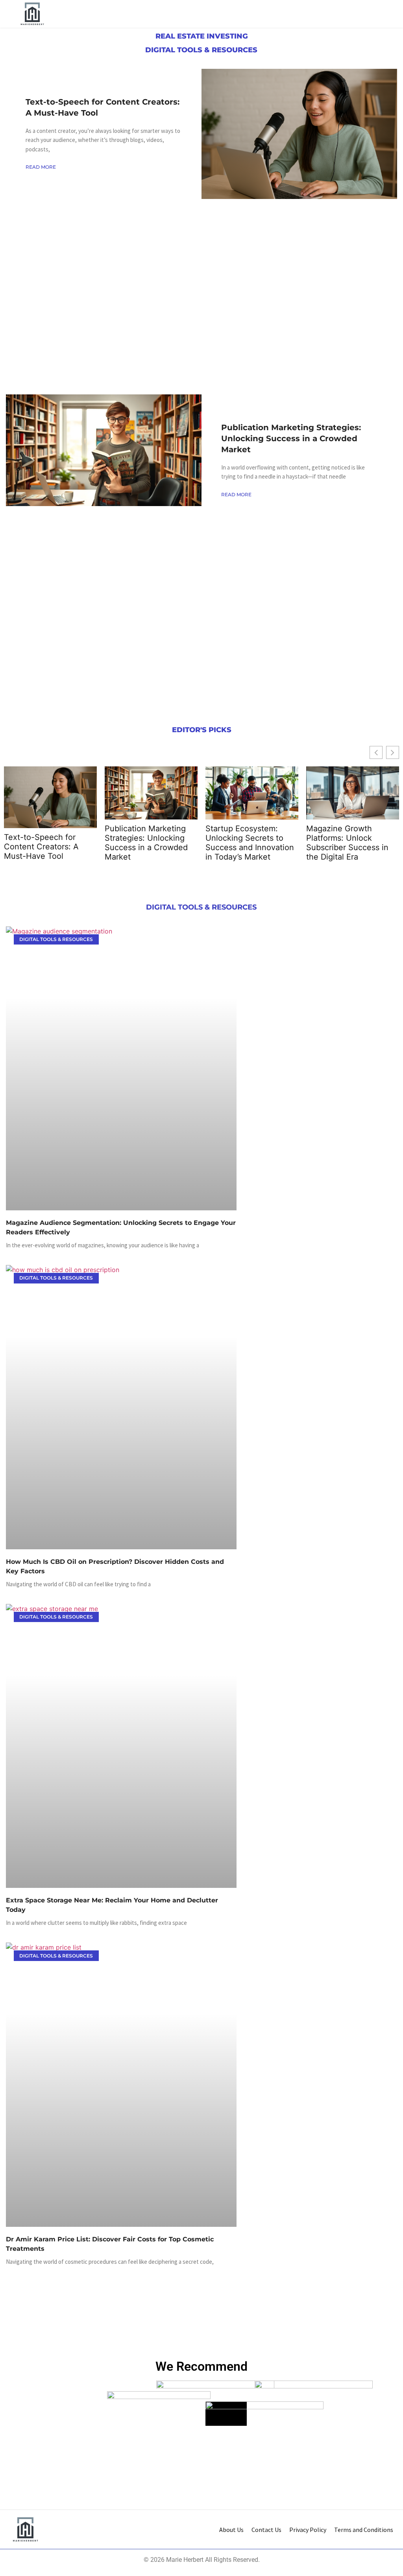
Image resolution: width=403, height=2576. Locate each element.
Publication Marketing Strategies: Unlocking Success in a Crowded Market (291, 438)
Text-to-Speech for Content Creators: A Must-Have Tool (41, 847)
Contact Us (266, 2530)
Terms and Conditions (364, 2530)
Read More (41, 167)
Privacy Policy (308, 2530)
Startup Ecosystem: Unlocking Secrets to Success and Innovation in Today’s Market (250, 843)
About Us (231, 2530)
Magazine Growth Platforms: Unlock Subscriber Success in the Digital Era (347, 843)
